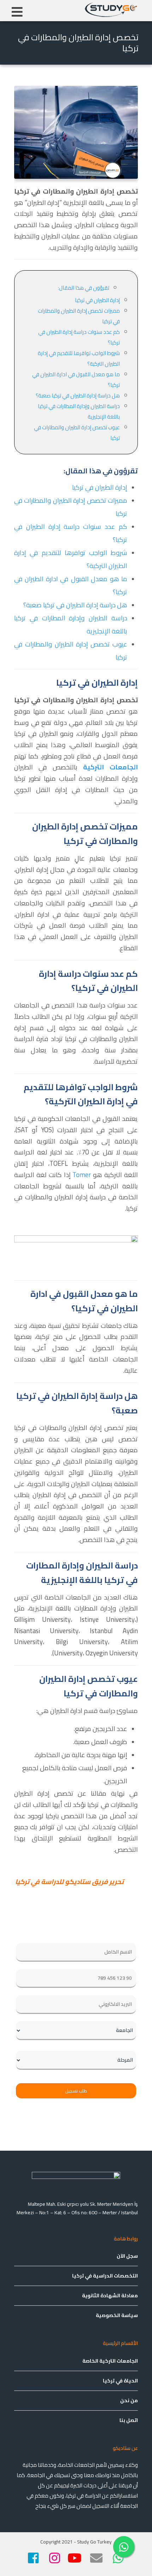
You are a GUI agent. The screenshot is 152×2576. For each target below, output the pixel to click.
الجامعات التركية (110, 767)
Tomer (82, 1175)
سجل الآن (127, 2256)
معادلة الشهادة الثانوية (110, 2296)
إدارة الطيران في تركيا (97, 300)
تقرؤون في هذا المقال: (84, 288)
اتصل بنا (129, 2420)
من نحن (129, 2400)
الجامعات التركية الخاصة (110, 2361)
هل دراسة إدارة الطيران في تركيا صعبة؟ (78, 395)
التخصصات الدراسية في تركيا (105, 2276)
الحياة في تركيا (120, 2381)
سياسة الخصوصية (117, 2315)
